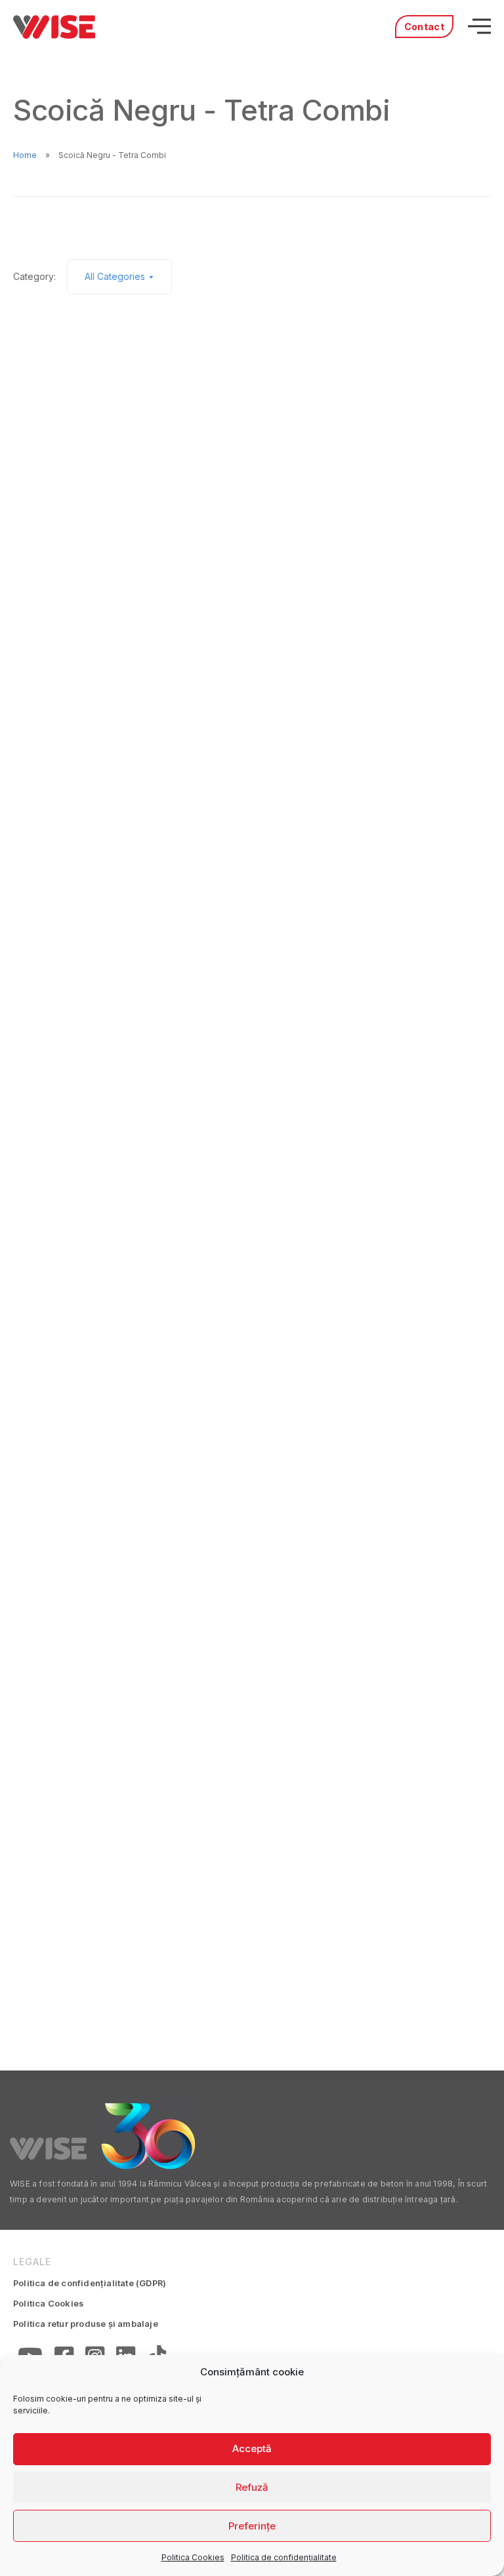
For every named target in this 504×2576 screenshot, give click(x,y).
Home (25, 155)
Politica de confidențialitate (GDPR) (90, 2283)
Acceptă (252, 2448)
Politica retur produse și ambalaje (86, 2324)
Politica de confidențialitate (284, 2557)
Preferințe (252, 2526)
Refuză (252, 2487)
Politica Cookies (193, 2557)
